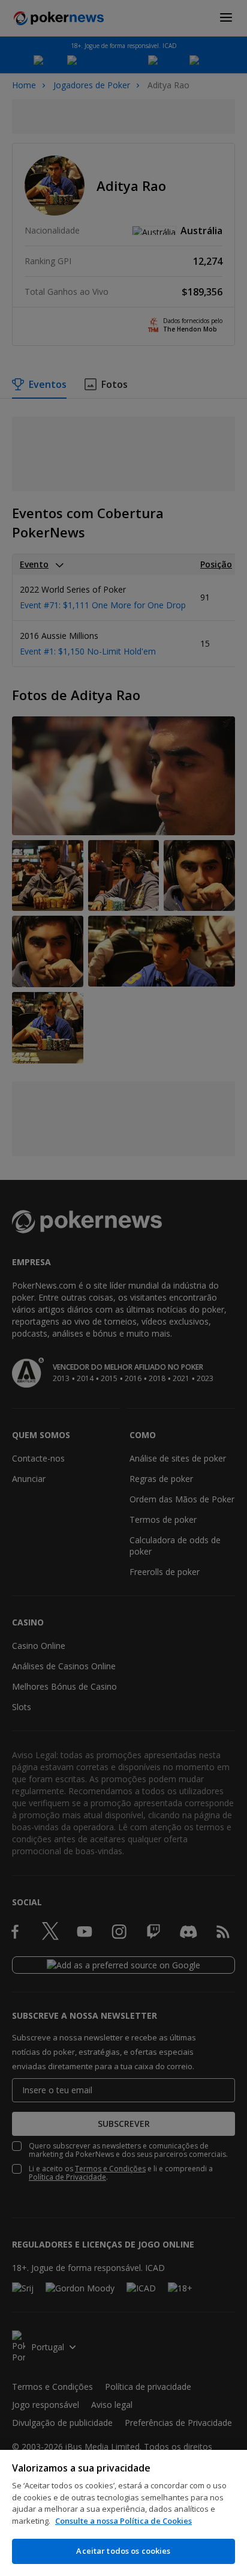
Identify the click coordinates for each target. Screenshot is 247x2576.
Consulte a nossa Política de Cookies (123, 2521)
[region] (123, 2513)
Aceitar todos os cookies (123, 2551)
